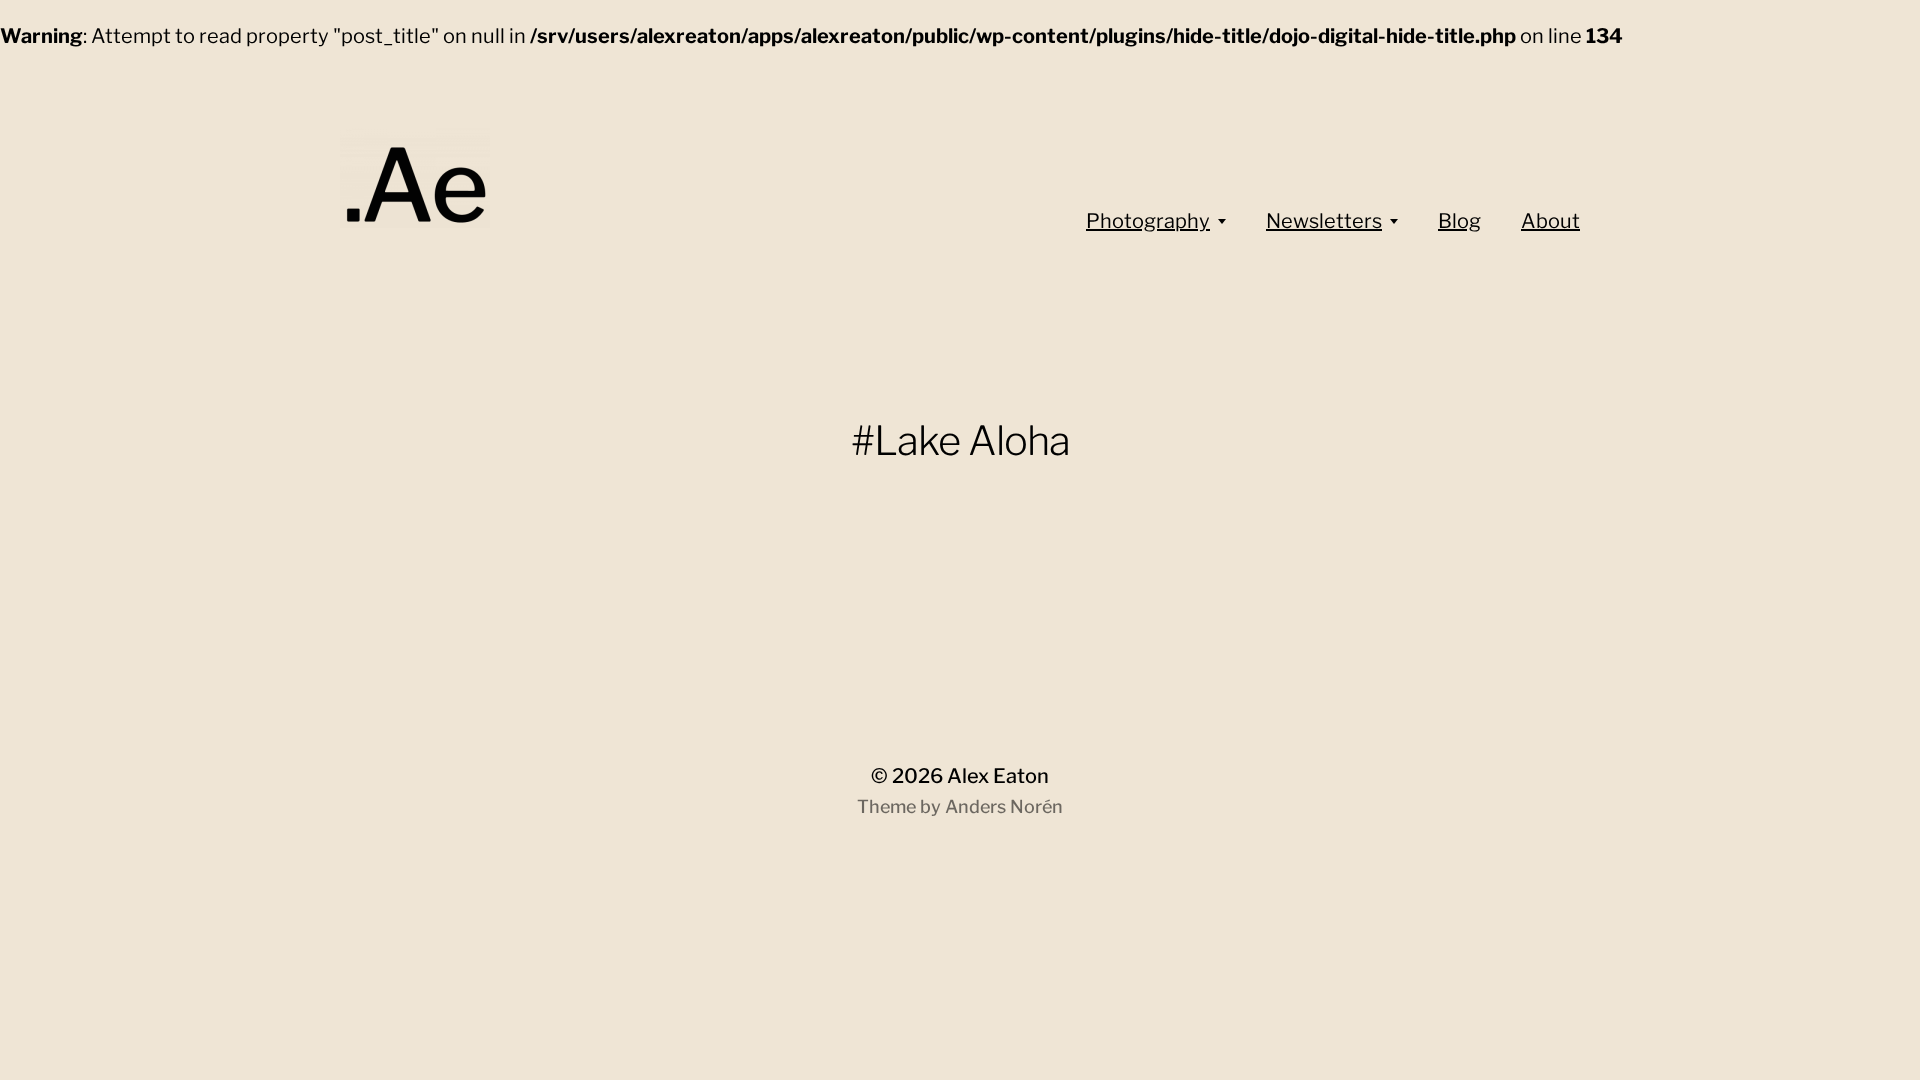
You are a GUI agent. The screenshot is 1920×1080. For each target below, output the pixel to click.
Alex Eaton (998, 776)
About (1550, 221)
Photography (1148, 221)
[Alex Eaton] (450, 178)
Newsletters (1324, 221)
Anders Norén (1004, 806)
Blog (1459, 221)
